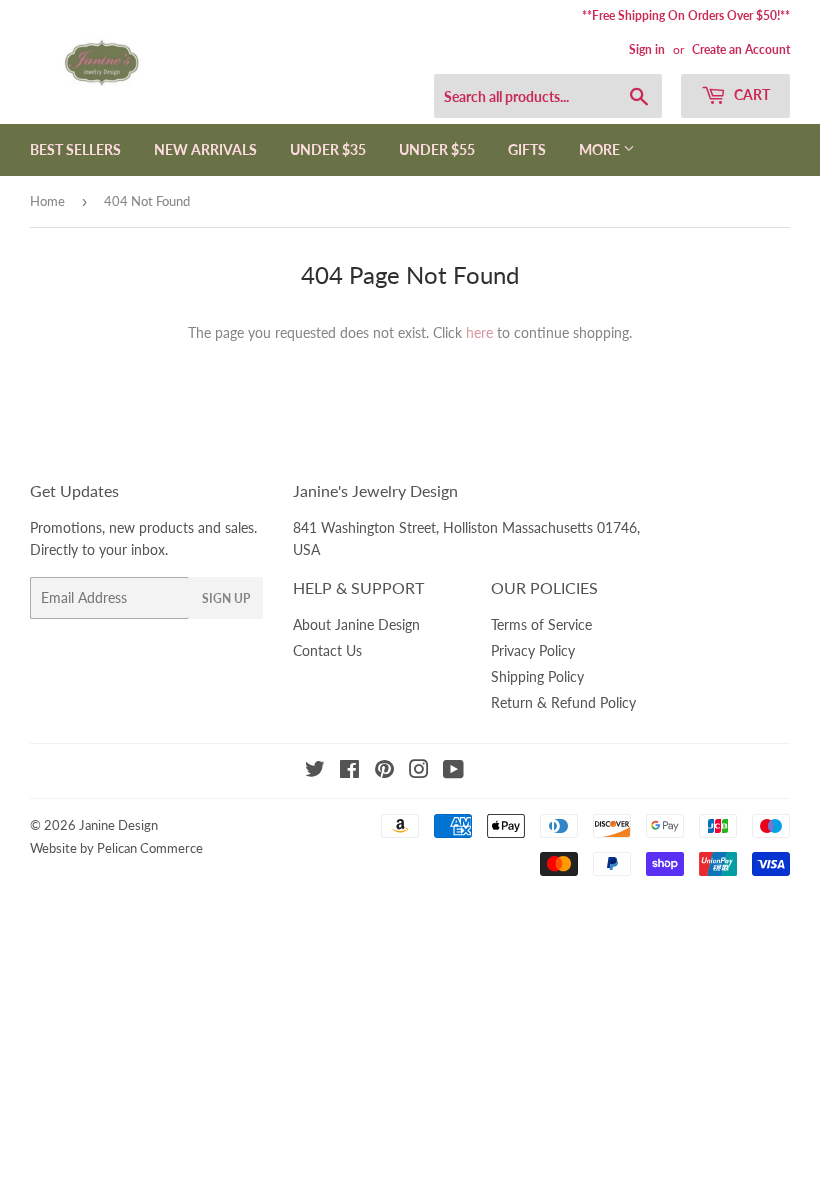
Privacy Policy (533, 650)
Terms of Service (541, 624)
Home (47, 201)
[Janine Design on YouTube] (453, 771)
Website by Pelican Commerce (116, 848)
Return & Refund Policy (563, 702)
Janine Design (118, 825)
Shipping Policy (537, 676)
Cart (750, 94)
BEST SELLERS (75, 149)
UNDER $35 (328, 149)
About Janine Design (356, 624)
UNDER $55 (437, 149)
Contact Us (327, 650)
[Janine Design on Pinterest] (384, 771)
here (479, 332)
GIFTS (527, 149)
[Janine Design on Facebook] (349, 771)
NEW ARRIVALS (205, 149)
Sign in (647, 49)
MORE (601, 149)
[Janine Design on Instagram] (419, 771)
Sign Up (226, 598)
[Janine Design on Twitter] (315, 771)
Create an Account (741, 49)
